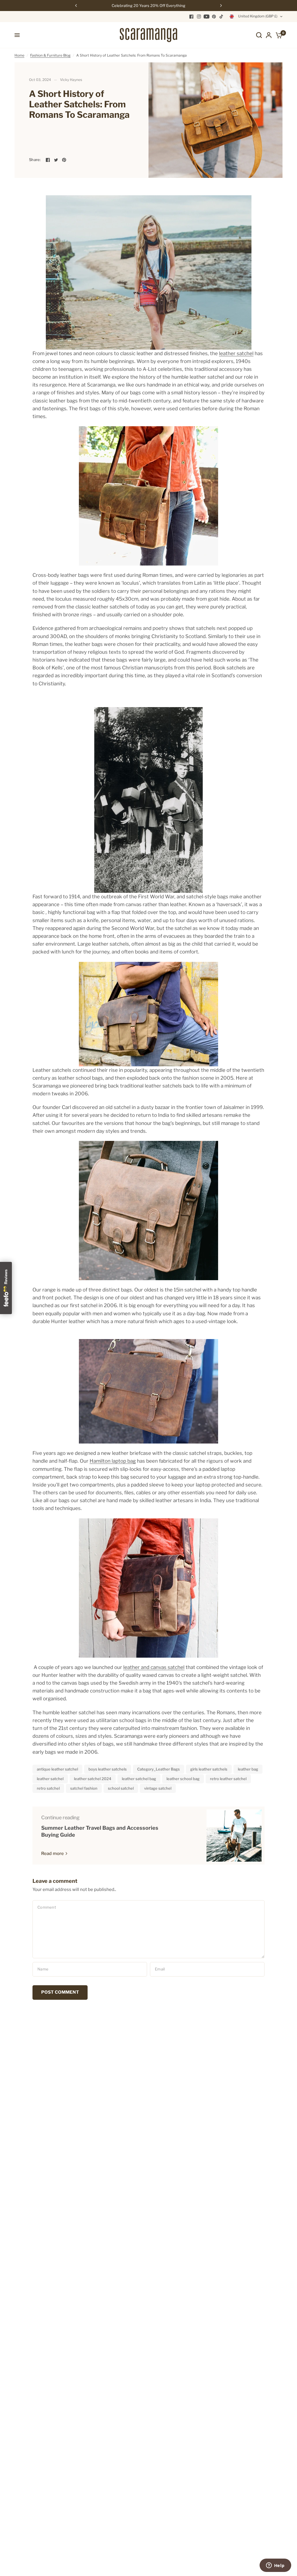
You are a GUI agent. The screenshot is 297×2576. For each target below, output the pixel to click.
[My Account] (269, 35)
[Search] (259, 35)
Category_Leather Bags (159, 1769)
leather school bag (183, 1779)
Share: (35, 160)
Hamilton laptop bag (113, 1461)
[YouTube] (207, 17)
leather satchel (236, 353)
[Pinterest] (214, 17)
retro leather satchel (228, 1779)
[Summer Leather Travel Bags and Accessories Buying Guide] (234, 1836)
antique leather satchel (57, 1769)
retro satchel (48, 1788)
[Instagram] (199, 17)
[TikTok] (222, 17)
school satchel (121, 1788)
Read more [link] (52, 1854)
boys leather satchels (108, 1769)
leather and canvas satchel (154, 1667)
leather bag (248, 1769)
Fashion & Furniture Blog (50, 55)
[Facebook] (191, 17)
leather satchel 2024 (93, 1779)
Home (19, 55)
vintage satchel (158, 1788)
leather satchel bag (139, 1779)
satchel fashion (84, 1788)
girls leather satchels (209, 1769)
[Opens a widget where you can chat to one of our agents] (275, 2566)
